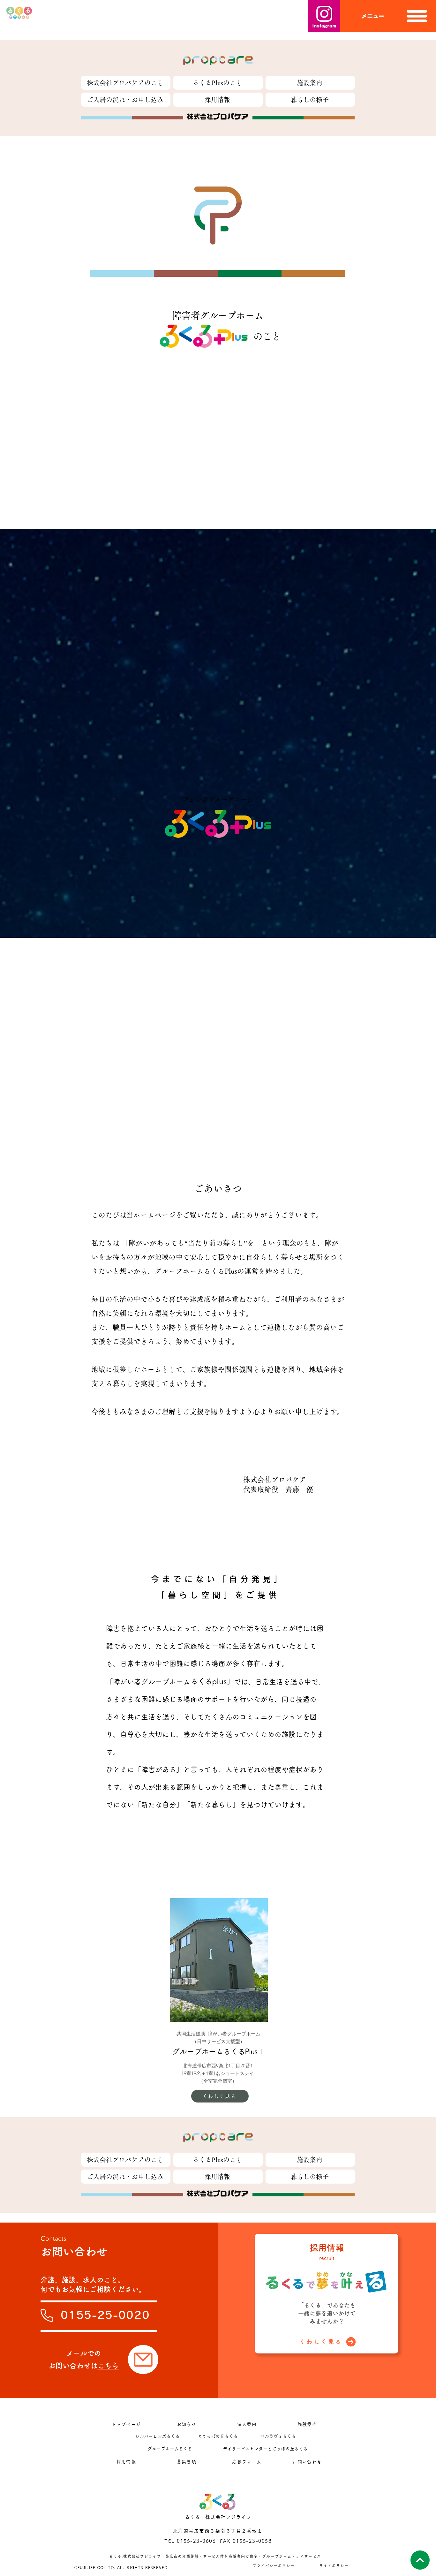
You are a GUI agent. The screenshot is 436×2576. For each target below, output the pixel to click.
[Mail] (143, 2360)
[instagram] (324, 16)
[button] (388, 16)
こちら (108, 2366)
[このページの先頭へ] (420, 2560)
